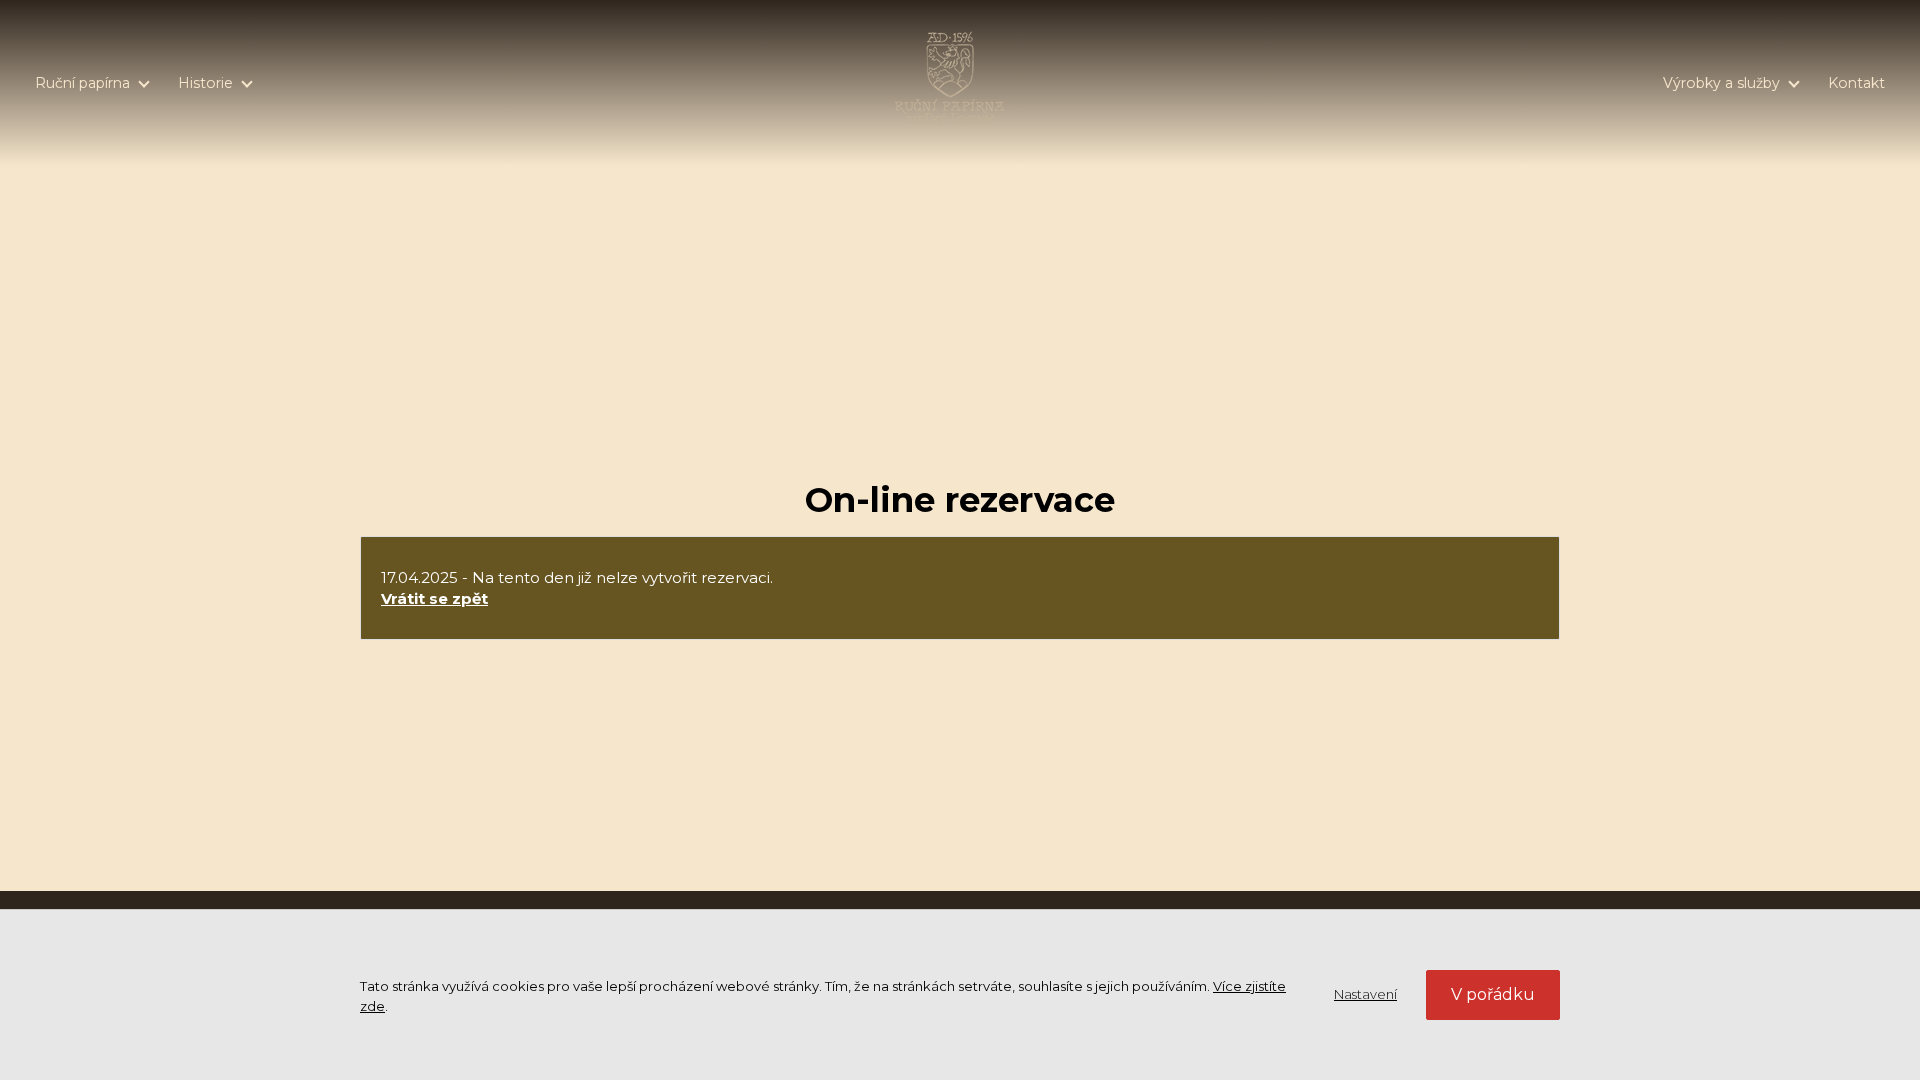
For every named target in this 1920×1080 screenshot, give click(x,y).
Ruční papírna (82, 83)
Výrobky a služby (1721, 83)
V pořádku (1493, 994)
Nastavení (1365, 994)
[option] (960, 212)
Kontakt (1856, 83)
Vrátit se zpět (434, 598)
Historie (205, 83)
